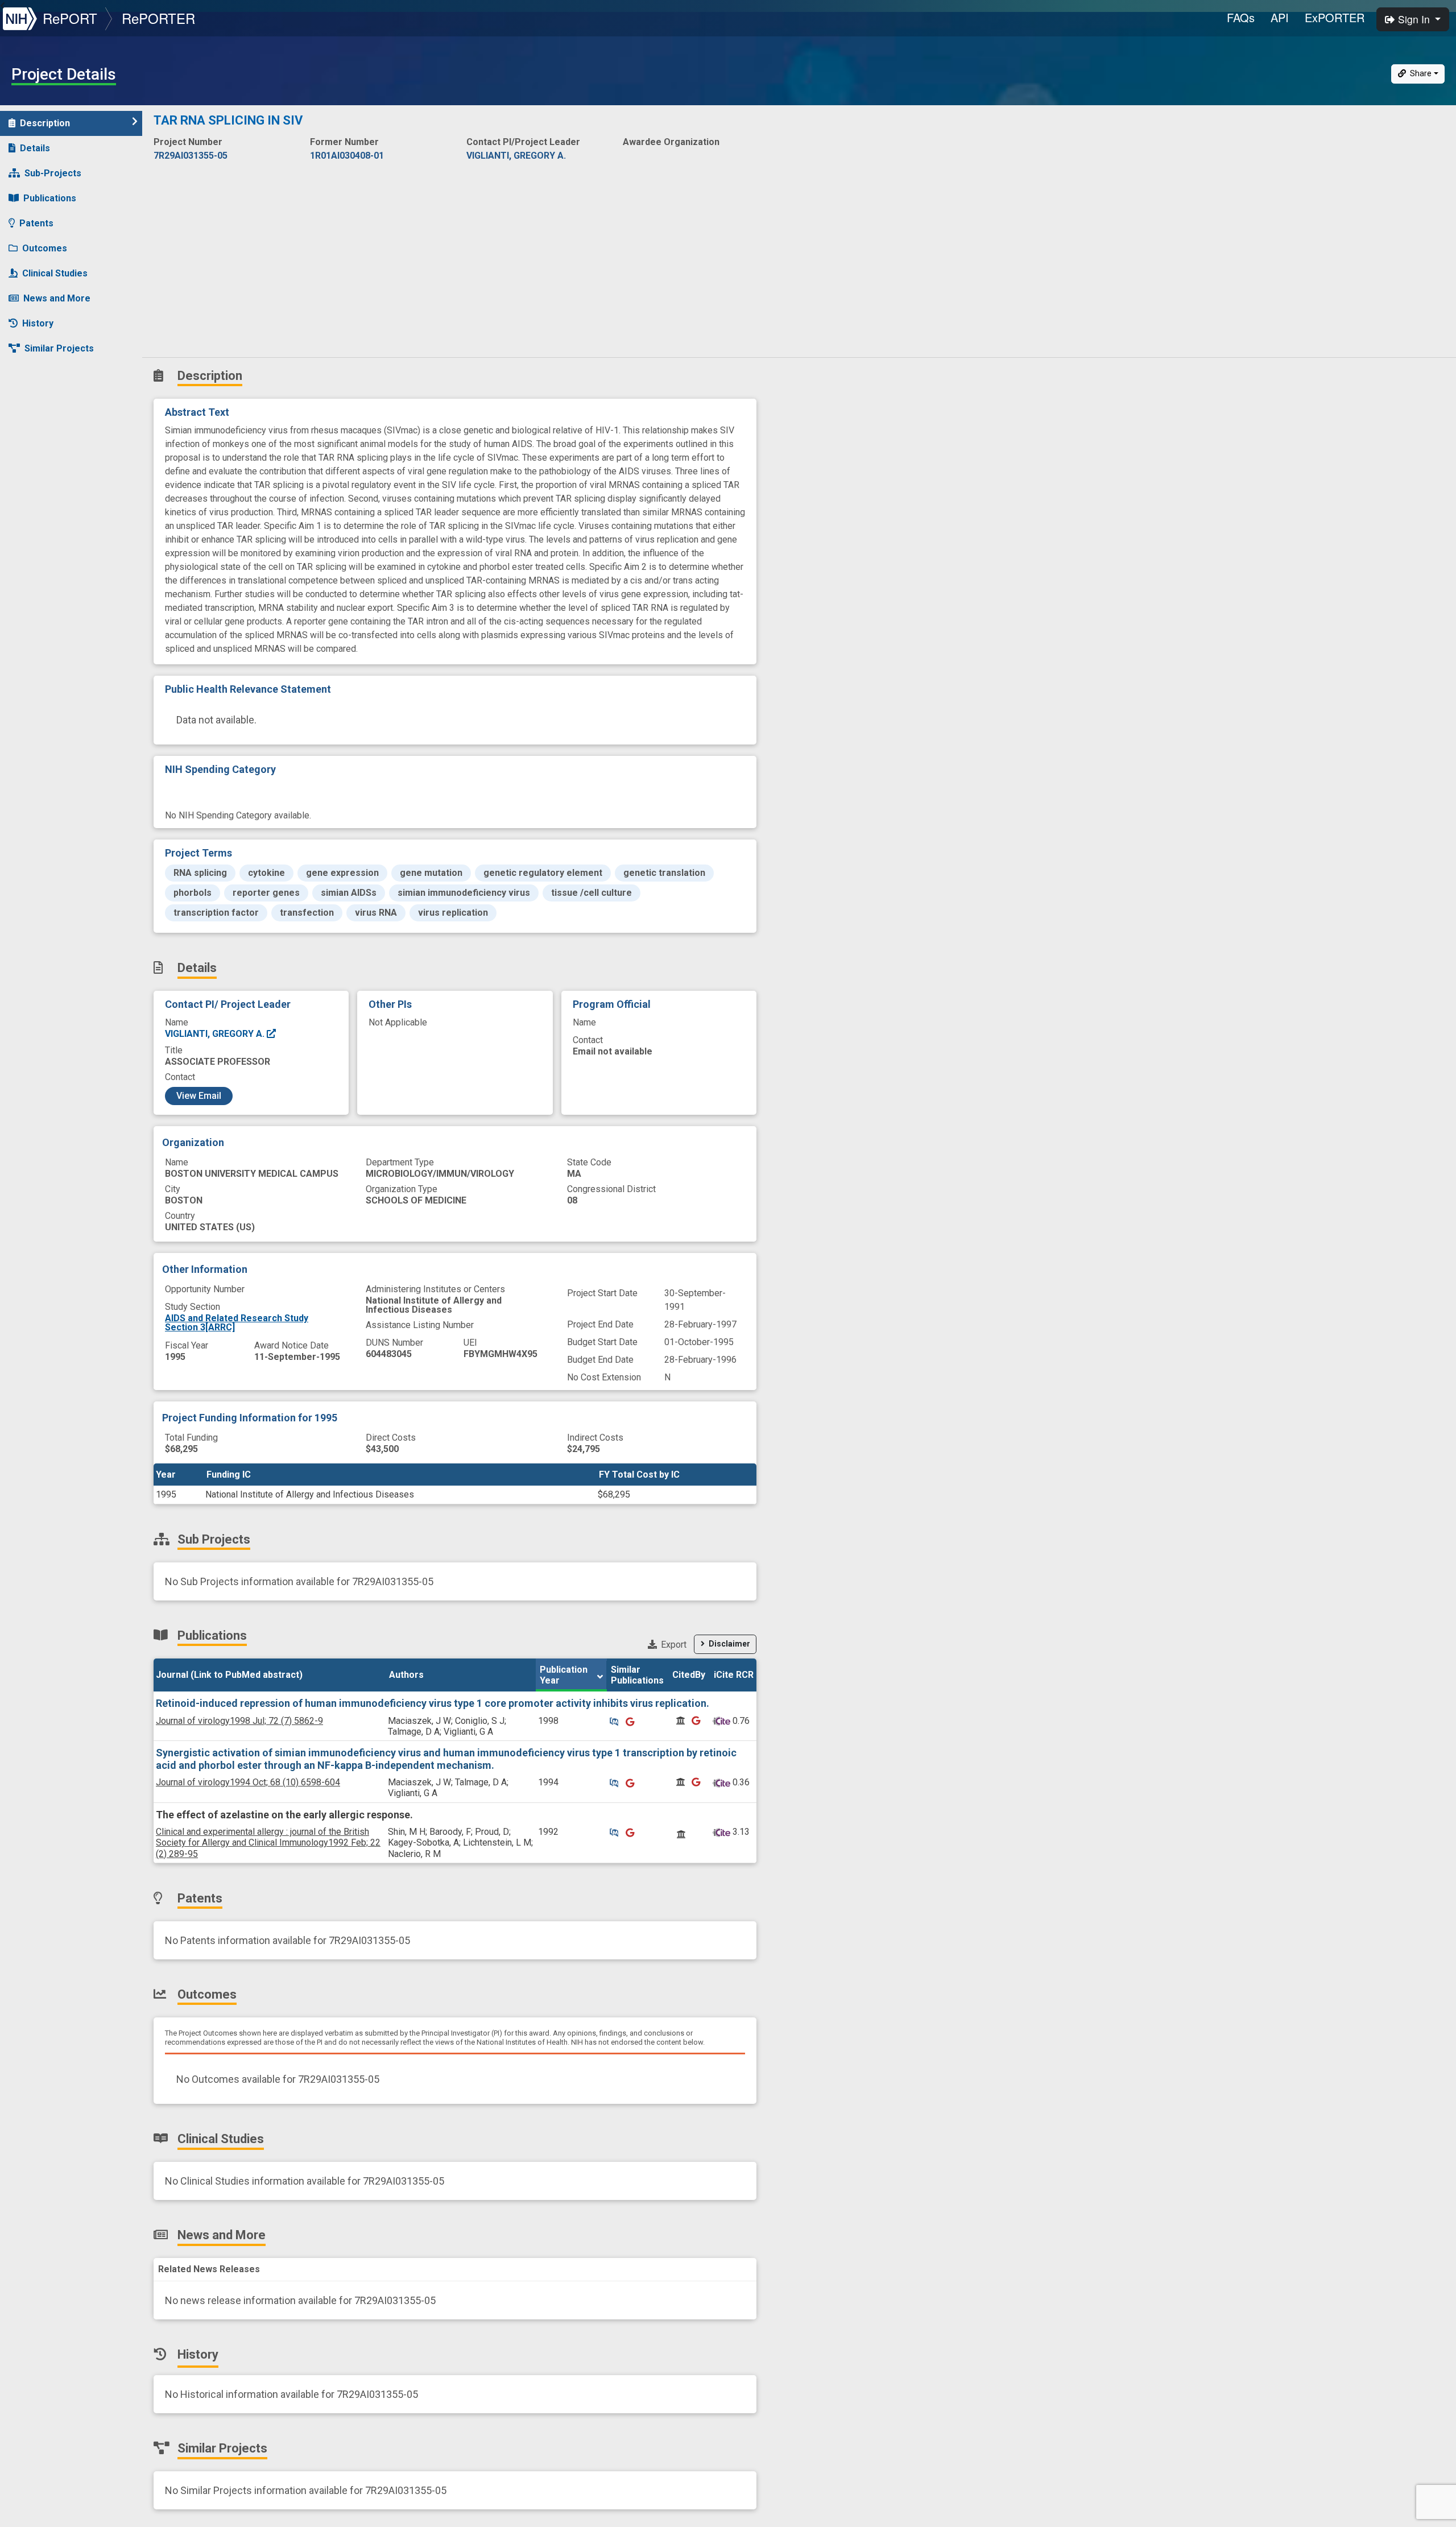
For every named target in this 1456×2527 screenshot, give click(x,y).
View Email (199, 1096)
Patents (36, 223)
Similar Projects (59, 348)
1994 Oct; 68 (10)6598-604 (248, 1782)
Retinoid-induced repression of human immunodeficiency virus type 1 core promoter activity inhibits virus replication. (433, 1703)
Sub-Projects (53, 173)
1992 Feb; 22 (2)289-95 (268, 1842)
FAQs (1241, 17)
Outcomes (45, 248)
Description (45, 123)
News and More (57, 298)
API (1280, 17)
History (38, 323)
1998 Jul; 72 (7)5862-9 (239, 1721)
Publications (50, 198)
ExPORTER (1335, 17)
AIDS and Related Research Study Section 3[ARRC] (237, 1323)
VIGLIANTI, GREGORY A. (216, 1034)
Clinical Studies (55, 273)
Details (35, 148)
